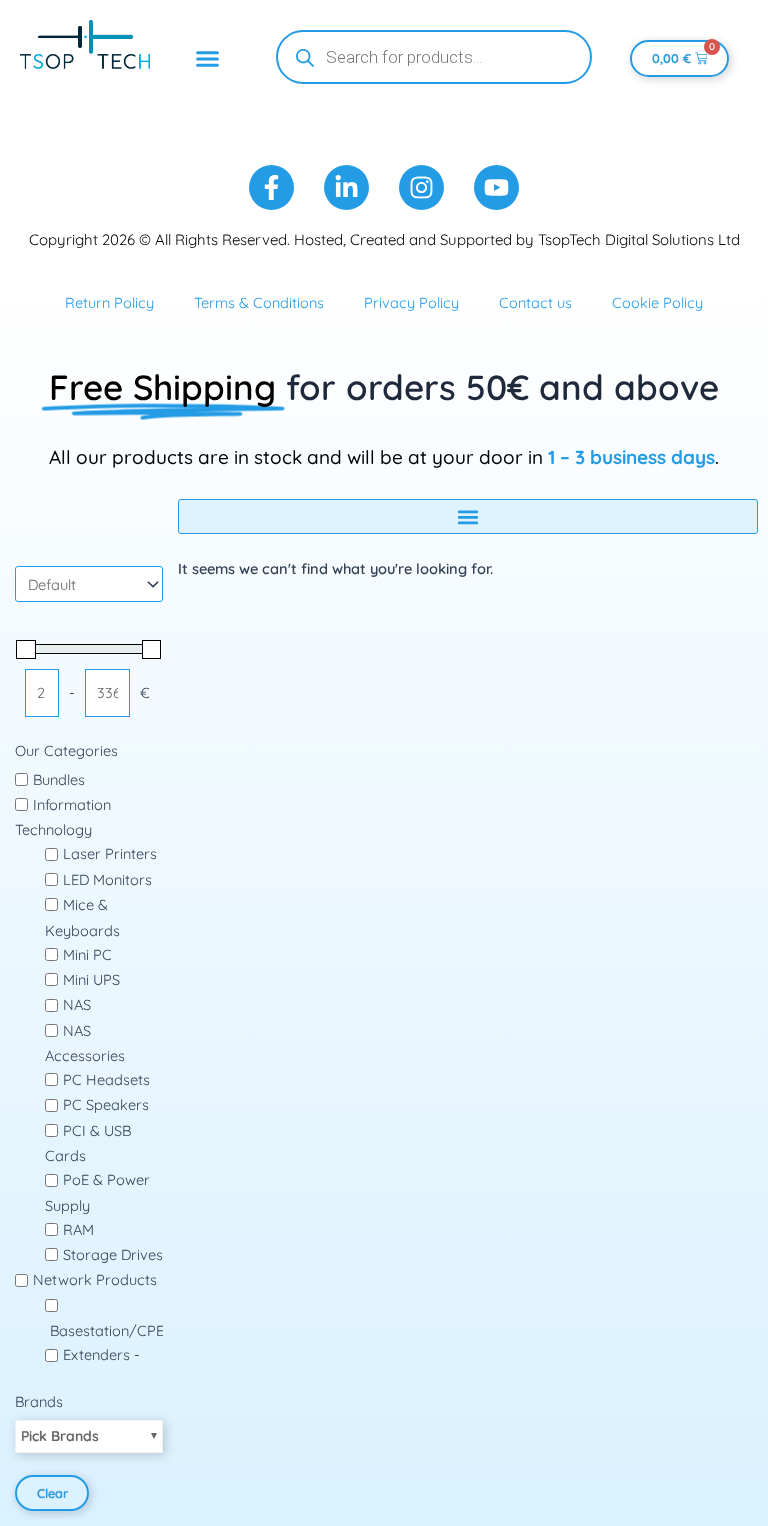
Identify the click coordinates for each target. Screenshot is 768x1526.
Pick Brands (60, 1436)
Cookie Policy (657, 302)
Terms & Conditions (259, 302)
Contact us (535, 302)
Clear (52, 1493)
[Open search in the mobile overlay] (434, 57)
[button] (208, 59)
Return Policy (109, 302)
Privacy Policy (411, 302)
